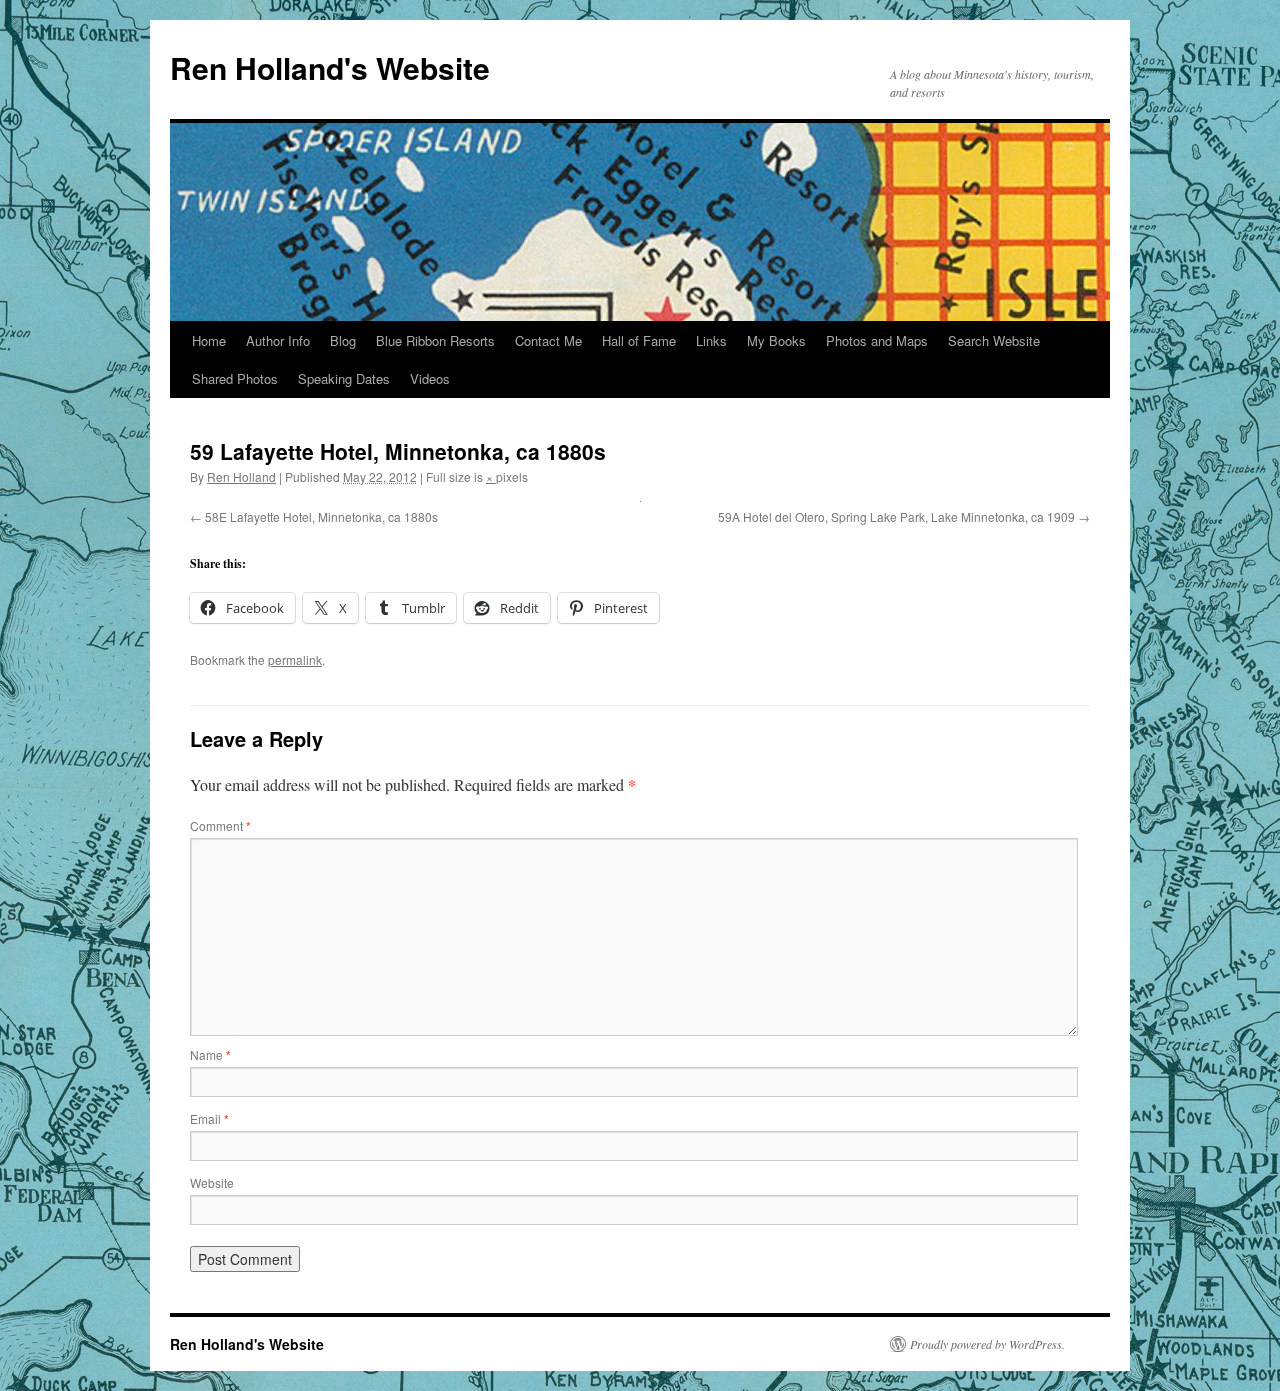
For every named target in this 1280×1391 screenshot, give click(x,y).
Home (209, 340)
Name (210, 1054)
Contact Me (548, 340)
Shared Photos (235, 378)
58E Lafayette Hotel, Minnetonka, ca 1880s (321, 516)
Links (711, 340)
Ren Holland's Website (330, 67)
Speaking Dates (344, 378)
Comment (220, 825)
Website (212, 1182)
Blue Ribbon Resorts (435, 340)
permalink (295, 659)
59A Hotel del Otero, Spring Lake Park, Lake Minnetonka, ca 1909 (896, 516)
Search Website (994, 340)
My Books (776, 340)
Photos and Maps (877, 340)
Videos (430, 378)
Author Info (278, 340)
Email (209, 1118)
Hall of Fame (639, 340)
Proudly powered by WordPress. (987, 1344)
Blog (343, 340)
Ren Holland (241, 476)
